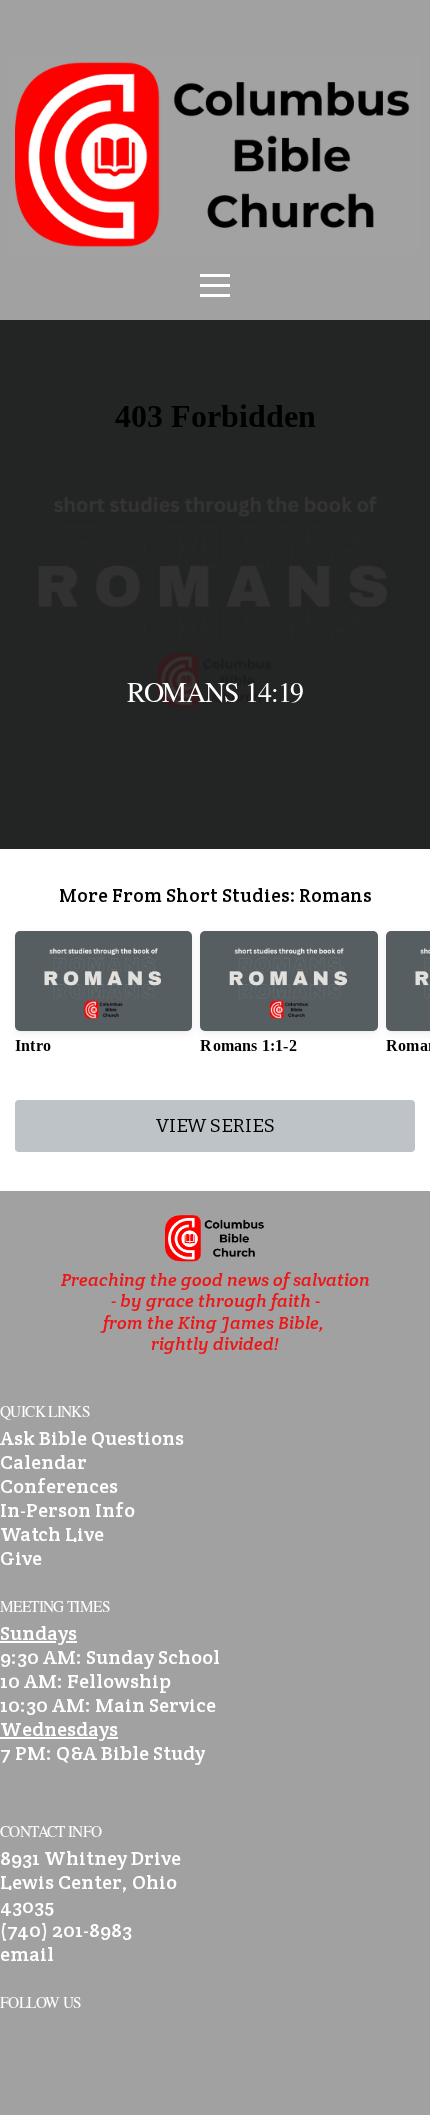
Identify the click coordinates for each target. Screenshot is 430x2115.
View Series (215, 1125)
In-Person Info (67, 1510)
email (27, 1954)
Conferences (59, 1486)
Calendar (43, 1462)
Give (21, 1558)
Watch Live (52, 1534)
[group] (103, 1000)
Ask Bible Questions (92, 1438)
